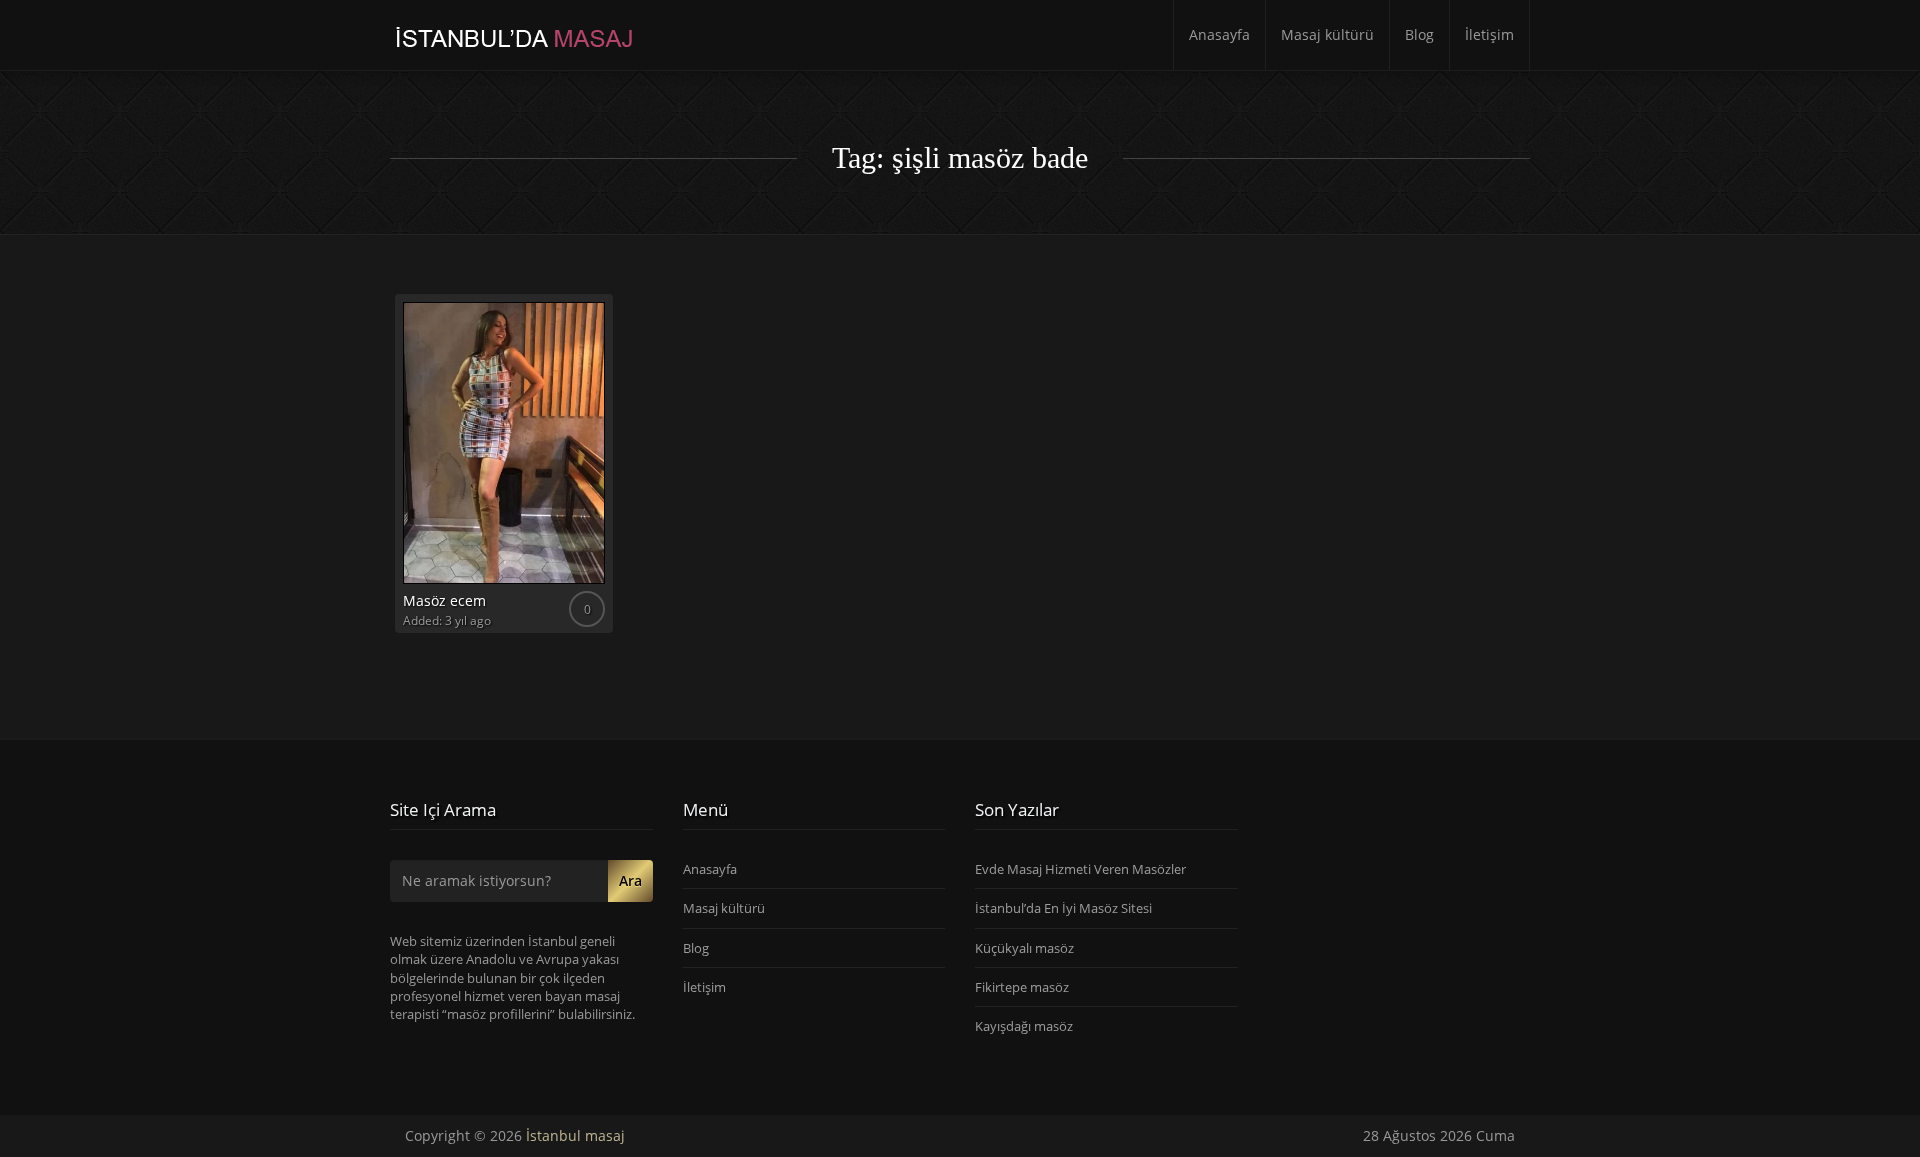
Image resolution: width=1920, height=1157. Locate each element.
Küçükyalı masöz (1024, 948)
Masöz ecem (444, 600)
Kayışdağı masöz (1024, 1026)
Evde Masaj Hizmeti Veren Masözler (1080, 869)
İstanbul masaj (575, 1135)
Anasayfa (1219, 34)
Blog (1419, 34)
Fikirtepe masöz (1022, 987)
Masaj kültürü (1327, 34)
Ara (630, 880)
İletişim (1489, 34)
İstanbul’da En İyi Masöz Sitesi (1063, 908)
